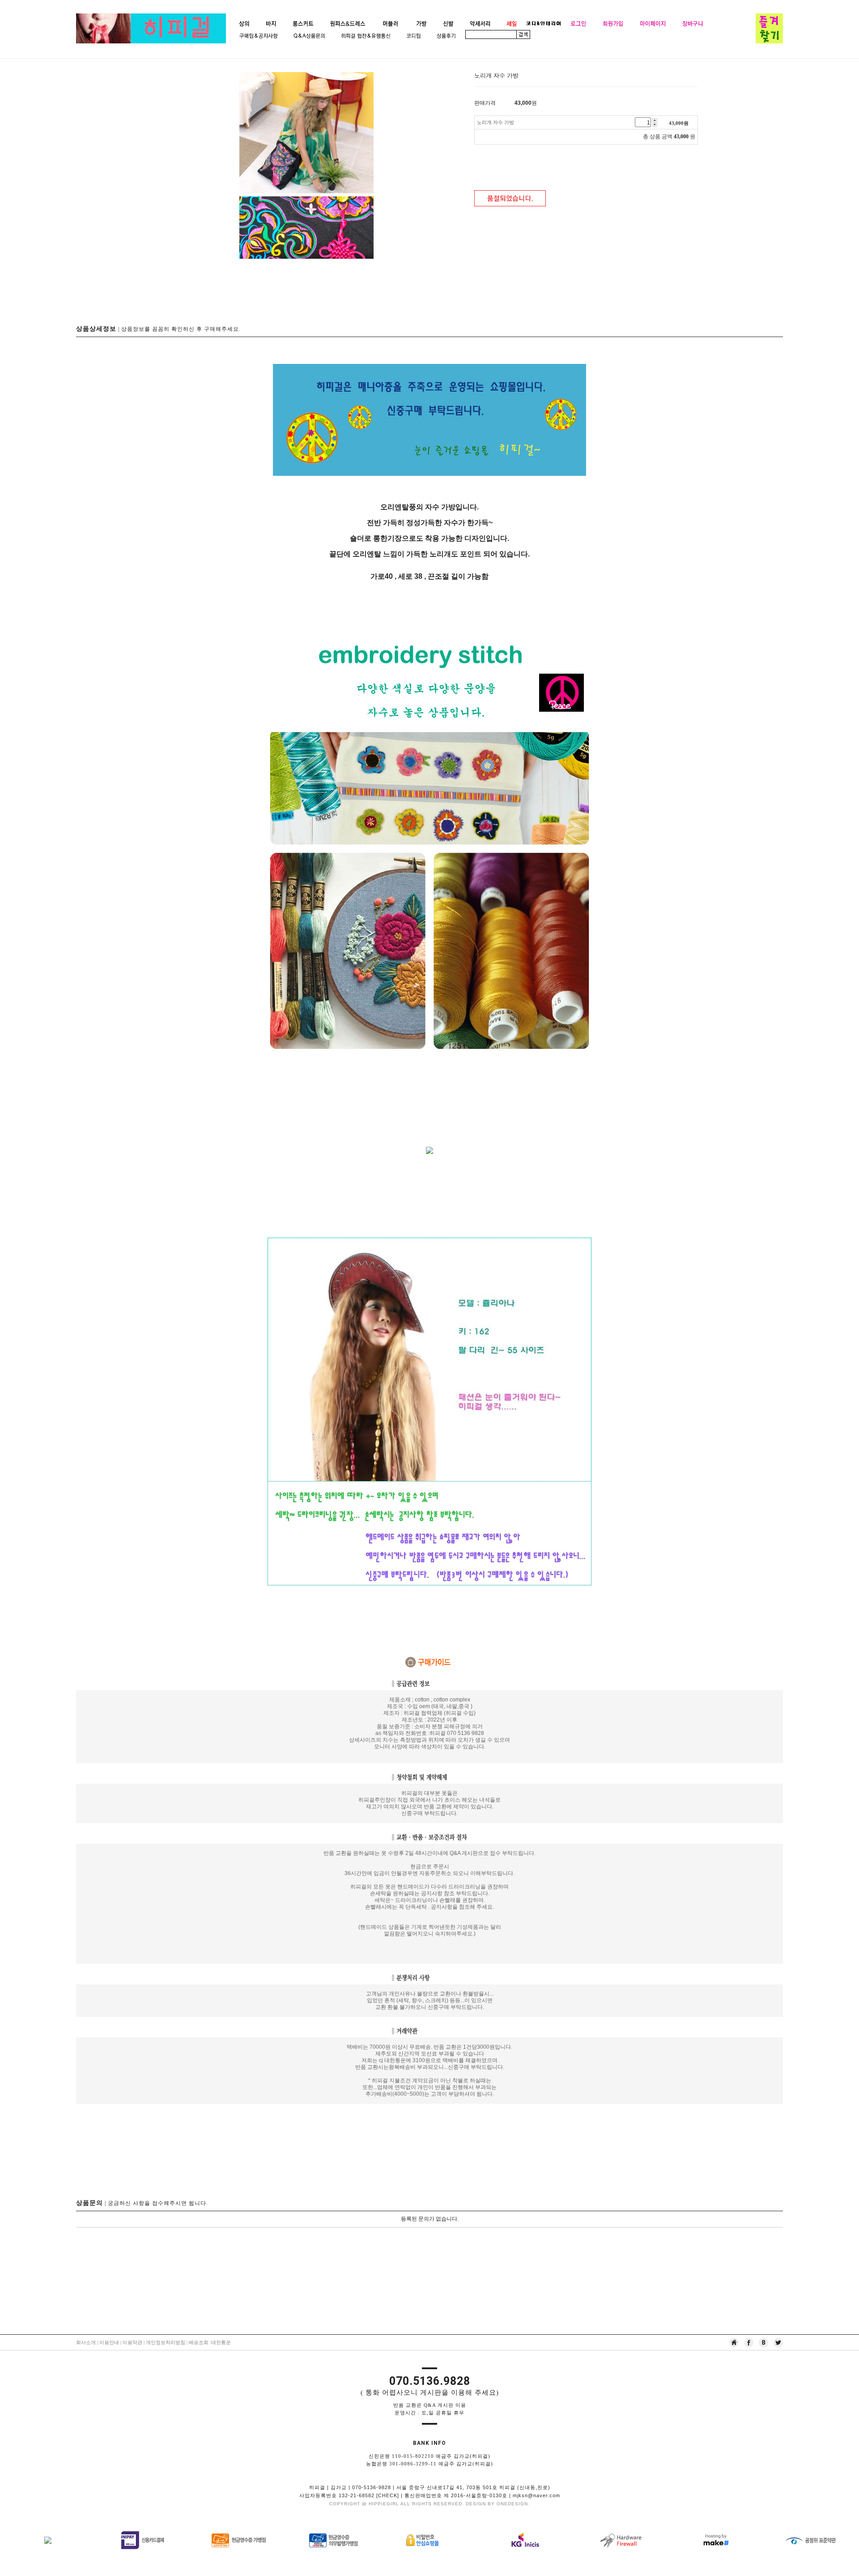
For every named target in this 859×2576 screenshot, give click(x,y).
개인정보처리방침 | (167, 2342)
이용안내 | (110, 2342)
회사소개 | (88, 2342)
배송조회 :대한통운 (210, 2342)
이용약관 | (134, 2342)
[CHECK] (388, 2495)
